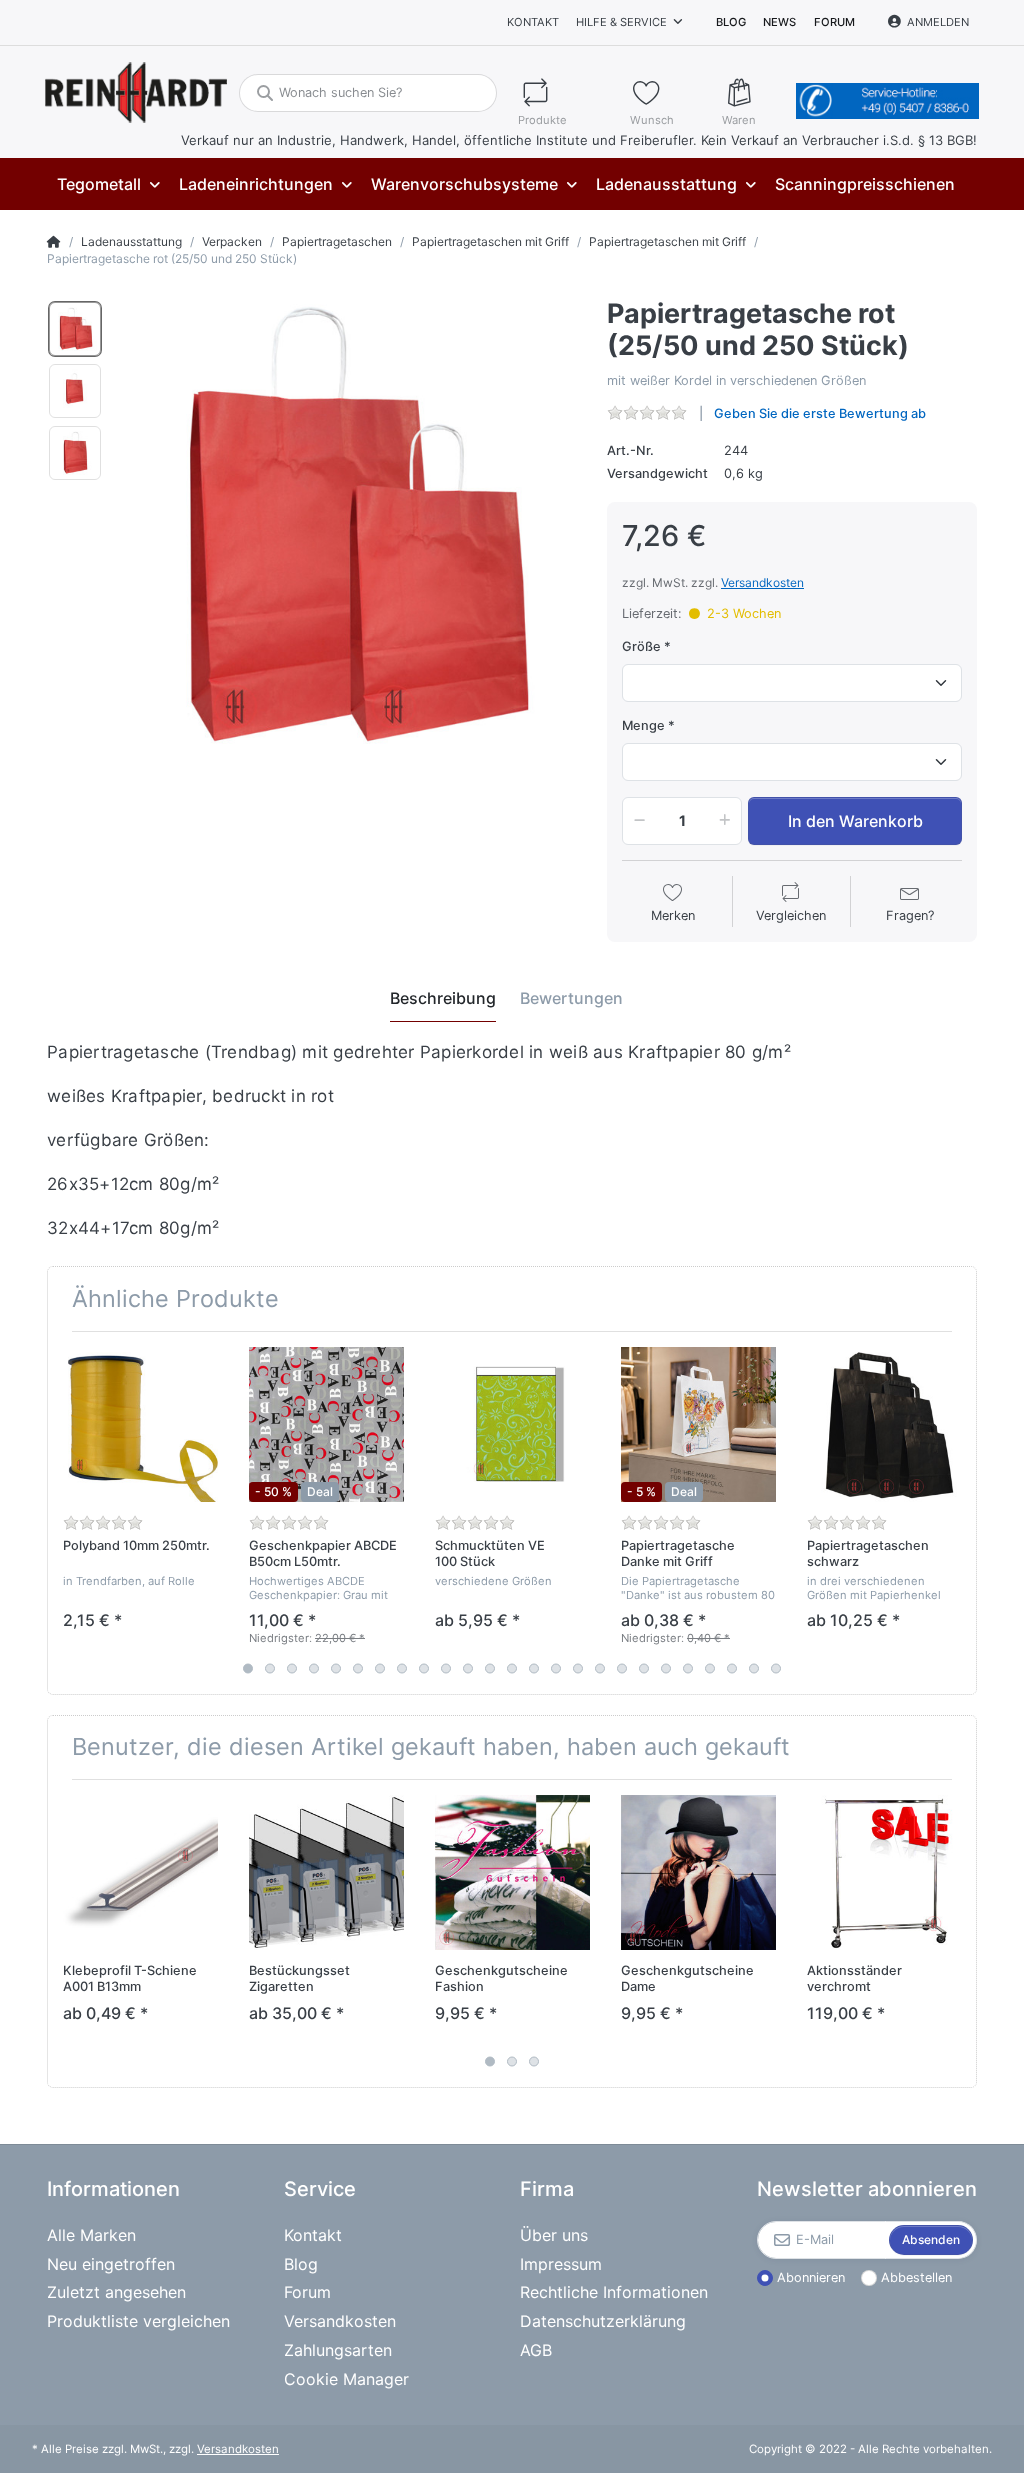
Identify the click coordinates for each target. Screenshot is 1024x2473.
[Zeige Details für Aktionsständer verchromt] (884, 1872)
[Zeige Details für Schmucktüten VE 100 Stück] (512, 1424)
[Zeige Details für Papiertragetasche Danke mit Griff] (698, 1424)
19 (644, 1668)
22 (710, 1668)
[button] (636, 821)
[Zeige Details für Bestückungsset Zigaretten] (326, 1872)
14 (534, 1668)
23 (732, 1668)
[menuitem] (108, 184)
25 (776, 1668)
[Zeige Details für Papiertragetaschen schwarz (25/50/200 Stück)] (884, 1424)
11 (468, 1668)
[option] (75, 329)
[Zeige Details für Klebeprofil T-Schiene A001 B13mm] (140, 1872)
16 (578, 1668)
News (779, 22)
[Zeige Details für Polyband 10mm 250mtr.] (140, 1424)
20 (666, 1668)
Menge (643, 725)
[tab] (443, 999)
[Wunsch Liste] (667, 92)
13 (512, 1668)
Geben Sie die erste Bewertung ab (820, 413)
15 (556, 1668)
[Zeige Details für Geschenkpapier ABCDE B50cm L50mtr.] (326, 1424)
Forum (834, 22)
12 (490, 1668)
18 (622, 1668)
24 (754, 1668)
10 (446, 1668)
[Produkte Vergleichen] (565, 92)
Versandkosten (762, 582)
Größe (641, 646)
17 (600, 1668)
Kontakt (533, 22)
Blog (731, 22)
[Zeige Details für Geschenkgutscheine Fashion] (512, 1872)
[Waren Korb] (754, 92)
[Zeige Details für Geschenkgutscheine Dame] (698, 1872)
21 (688, 1668)
